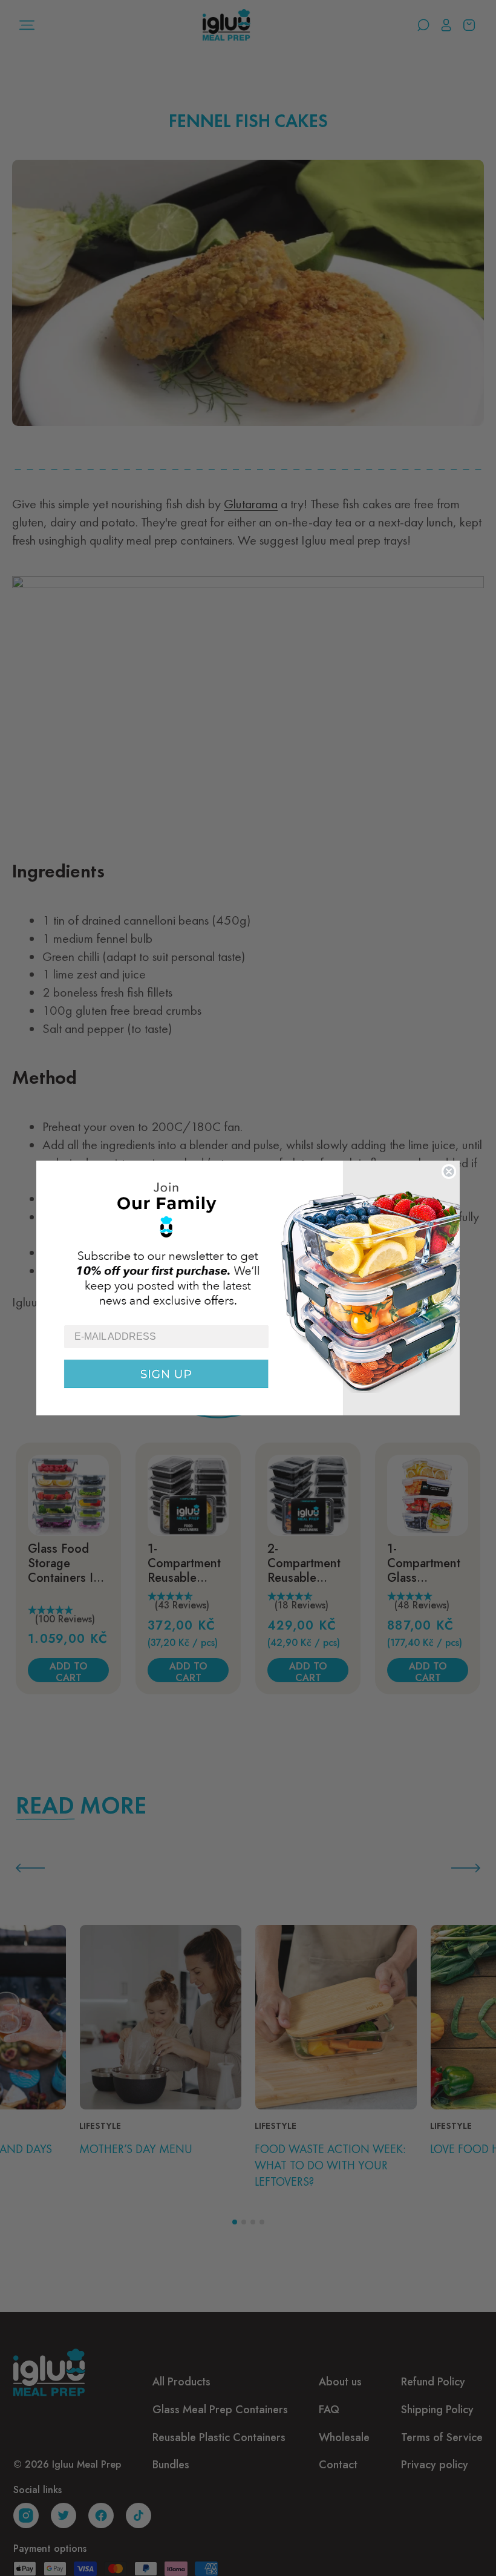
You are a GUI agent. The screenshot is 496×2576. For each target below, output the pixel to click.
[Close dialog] (449, 1172)
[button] (248, 1242)
